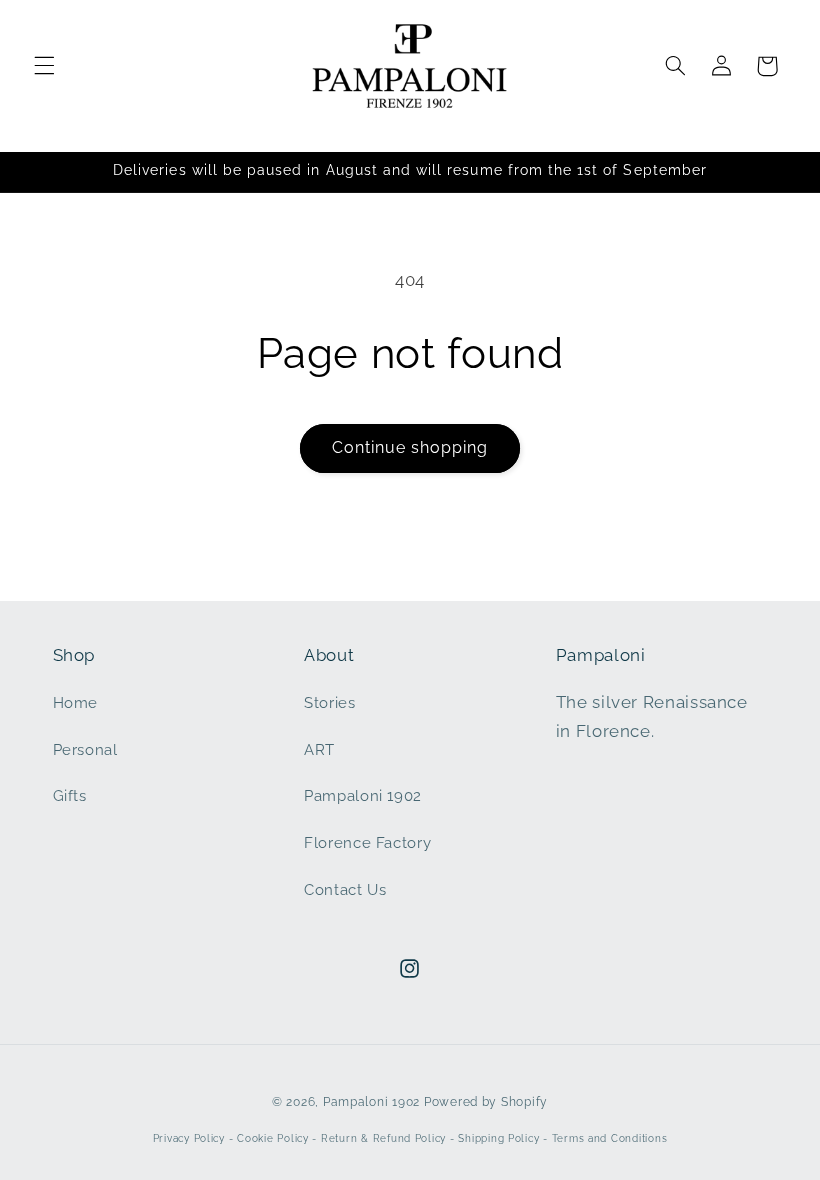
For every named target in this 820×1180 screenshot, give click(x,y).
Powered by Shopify (486, 1102)
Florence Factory (367, 842)
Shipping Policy (498, 1138)
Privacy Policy (189, 1138)
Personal (85, 749)
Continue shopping (410, 447)
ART (319, 749)
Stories (329, 702)
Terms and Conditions (610, 1138)
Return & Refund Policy (383, 1138)
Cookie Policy (273, 1138)
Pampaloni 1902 (363, 795)
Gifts (70, 795)
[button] (44, 66)
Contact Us (345, 889)
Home (76, 702)
